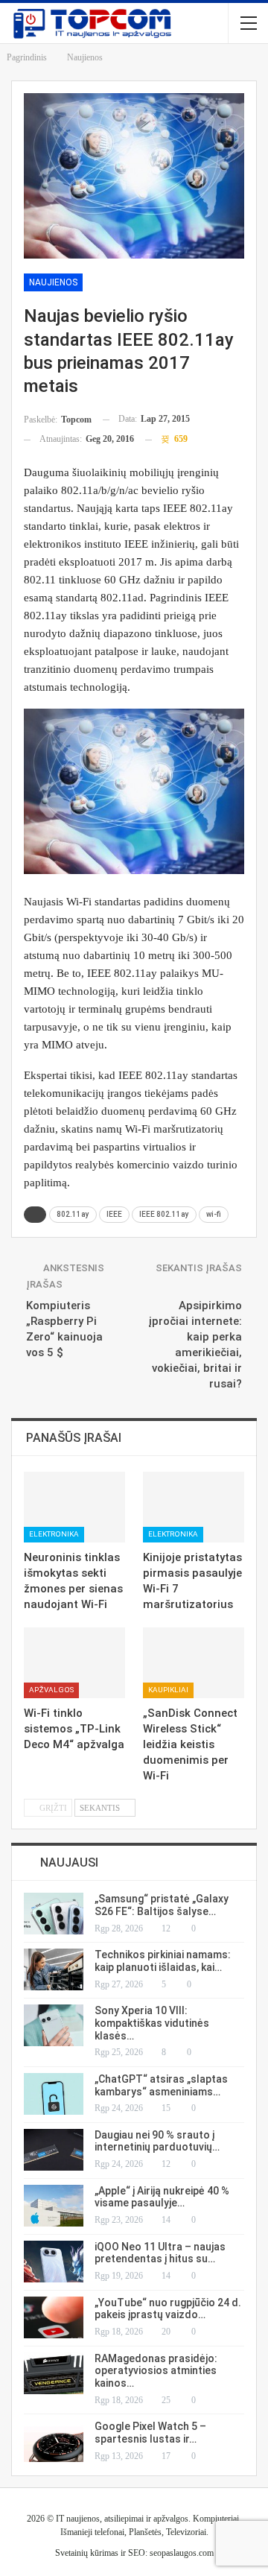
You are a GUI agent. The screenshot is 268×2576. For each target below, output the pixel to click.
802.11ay (73, 1214)
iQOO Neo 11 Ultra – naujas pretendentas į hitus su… (160, 2253)
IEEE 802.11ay (164, 1214)
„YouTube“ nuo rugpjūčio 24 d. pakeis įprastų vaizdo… (168, 2309)
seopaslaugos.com (182, 2553)
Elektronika (54, 1534)
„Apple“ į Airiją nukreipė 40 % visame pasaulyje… (162, 2197)
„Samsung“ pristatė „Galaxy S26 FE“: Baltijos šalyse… (162, 1905)
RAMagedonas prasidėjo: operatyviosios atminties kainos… (156, 2371)
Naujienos (53, 282)
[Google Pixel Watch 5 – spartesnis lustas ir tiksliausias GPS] (54, 2441)
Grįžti (52, 1808)
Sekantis (101, 1808)
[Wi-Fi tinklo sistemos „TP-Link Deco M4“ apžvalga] (74, 1663)
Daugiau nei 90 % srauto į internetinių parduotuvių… (157, 2141)
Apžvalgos (51, 1690)
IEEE (114, 1214)
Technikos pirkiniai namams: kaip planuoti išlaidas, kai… (163, 1961)
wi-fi (214, 1214)
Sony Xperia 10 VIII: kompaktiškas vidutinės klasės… (152, 2023)
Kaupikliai (168, 1690)
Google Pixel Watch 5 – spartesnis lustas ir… (150, 2433)
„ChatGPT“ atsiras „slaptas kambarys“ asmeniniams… (161, 2085)
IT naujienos (78, 2519)
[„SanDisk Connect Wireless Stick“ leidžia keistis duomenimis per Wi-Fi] (194, 1663)
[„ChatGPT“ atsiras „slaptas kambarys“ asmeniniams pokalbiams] (54, 2094)
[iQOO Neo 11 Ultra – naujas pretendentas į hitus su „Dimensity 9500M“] (54, 2262)
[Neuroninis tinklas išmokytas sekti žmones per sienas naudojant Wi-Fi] (74, 1507)
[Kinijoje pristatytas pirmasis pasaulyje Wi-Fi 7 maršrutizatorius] (194, 1507)
